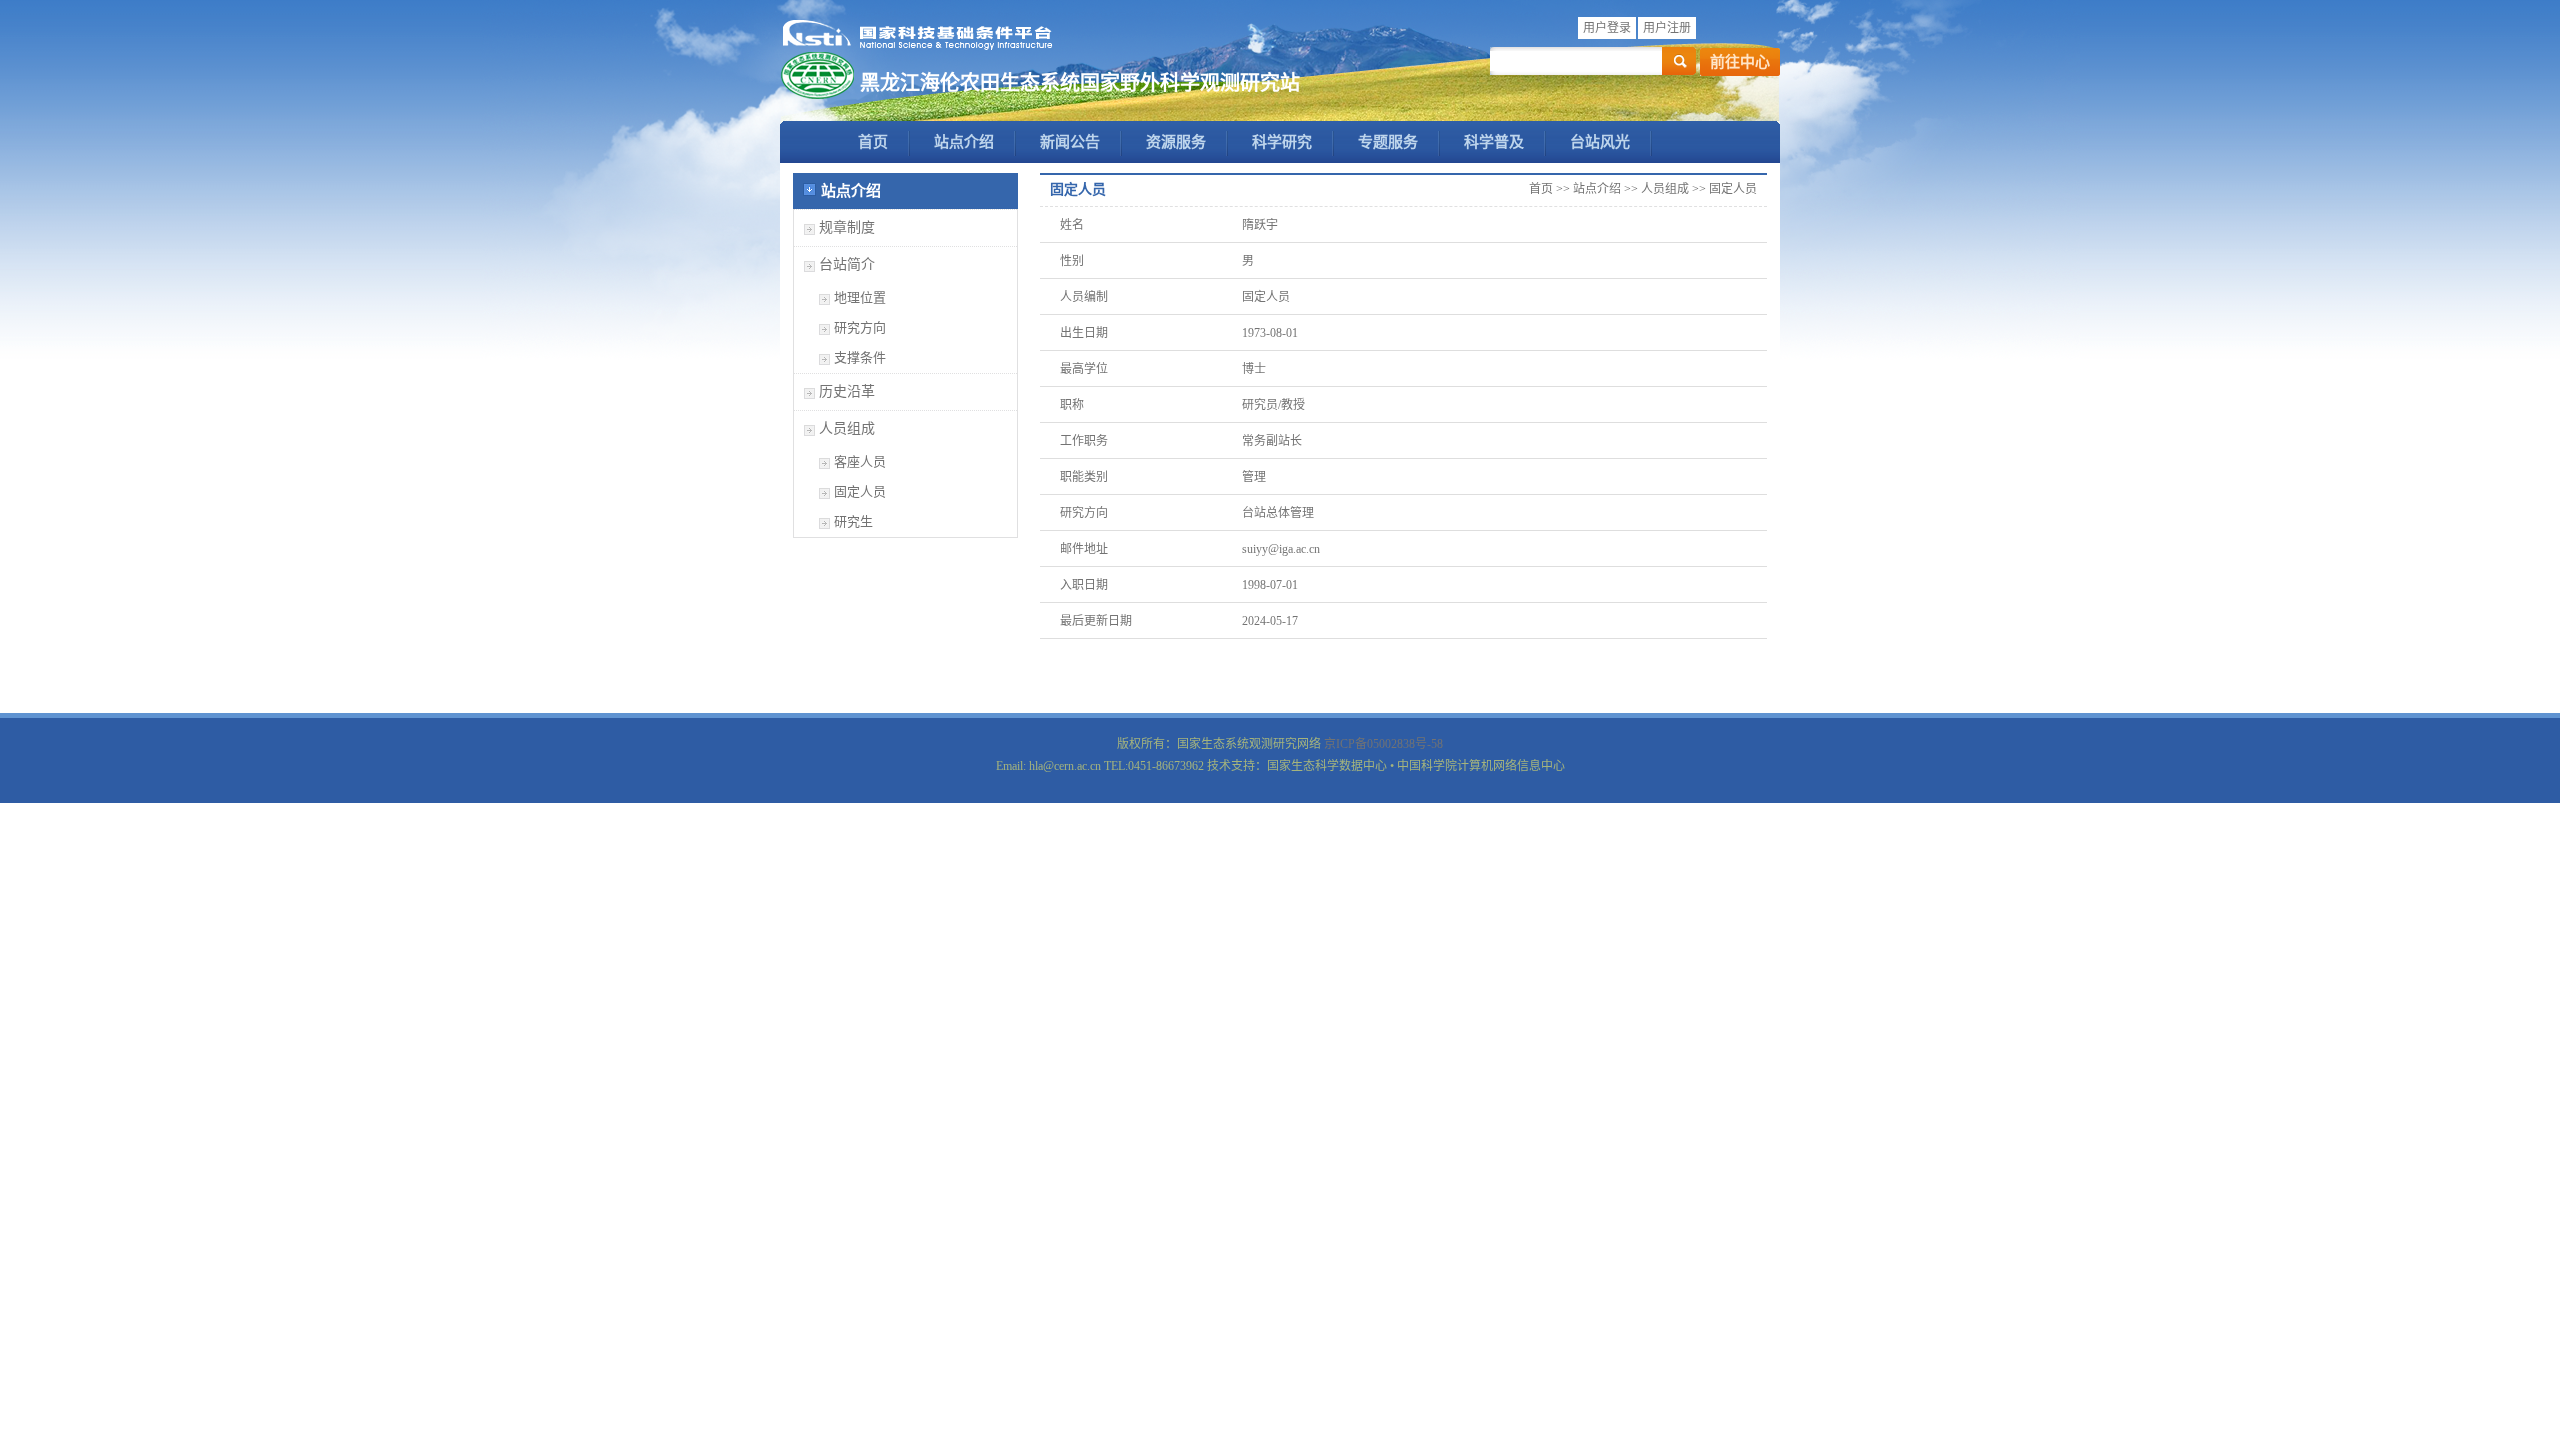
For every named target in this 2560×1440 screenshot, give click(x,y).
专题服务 (1388, 142)
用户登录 (1607, 28)
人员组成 (847, 428)
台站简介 (847, 264)
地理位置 (860, 297)
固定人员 (860, 491)
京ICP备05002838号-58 (1383, 744)
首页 (873, 142)
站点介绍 (964, 142)
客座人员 (860, 461)
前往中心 (1740, 62)
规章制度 (847, 227)
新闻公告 (1070, 142)
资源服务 (1176, 142)
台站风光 (1600, 142)
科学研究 (1282, 142)
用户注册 (1667, 28)
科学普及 (1494, 142)
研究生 (853, 521)
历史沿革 (847, 391)
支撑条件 (860, 357)
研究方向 (860, 327)
